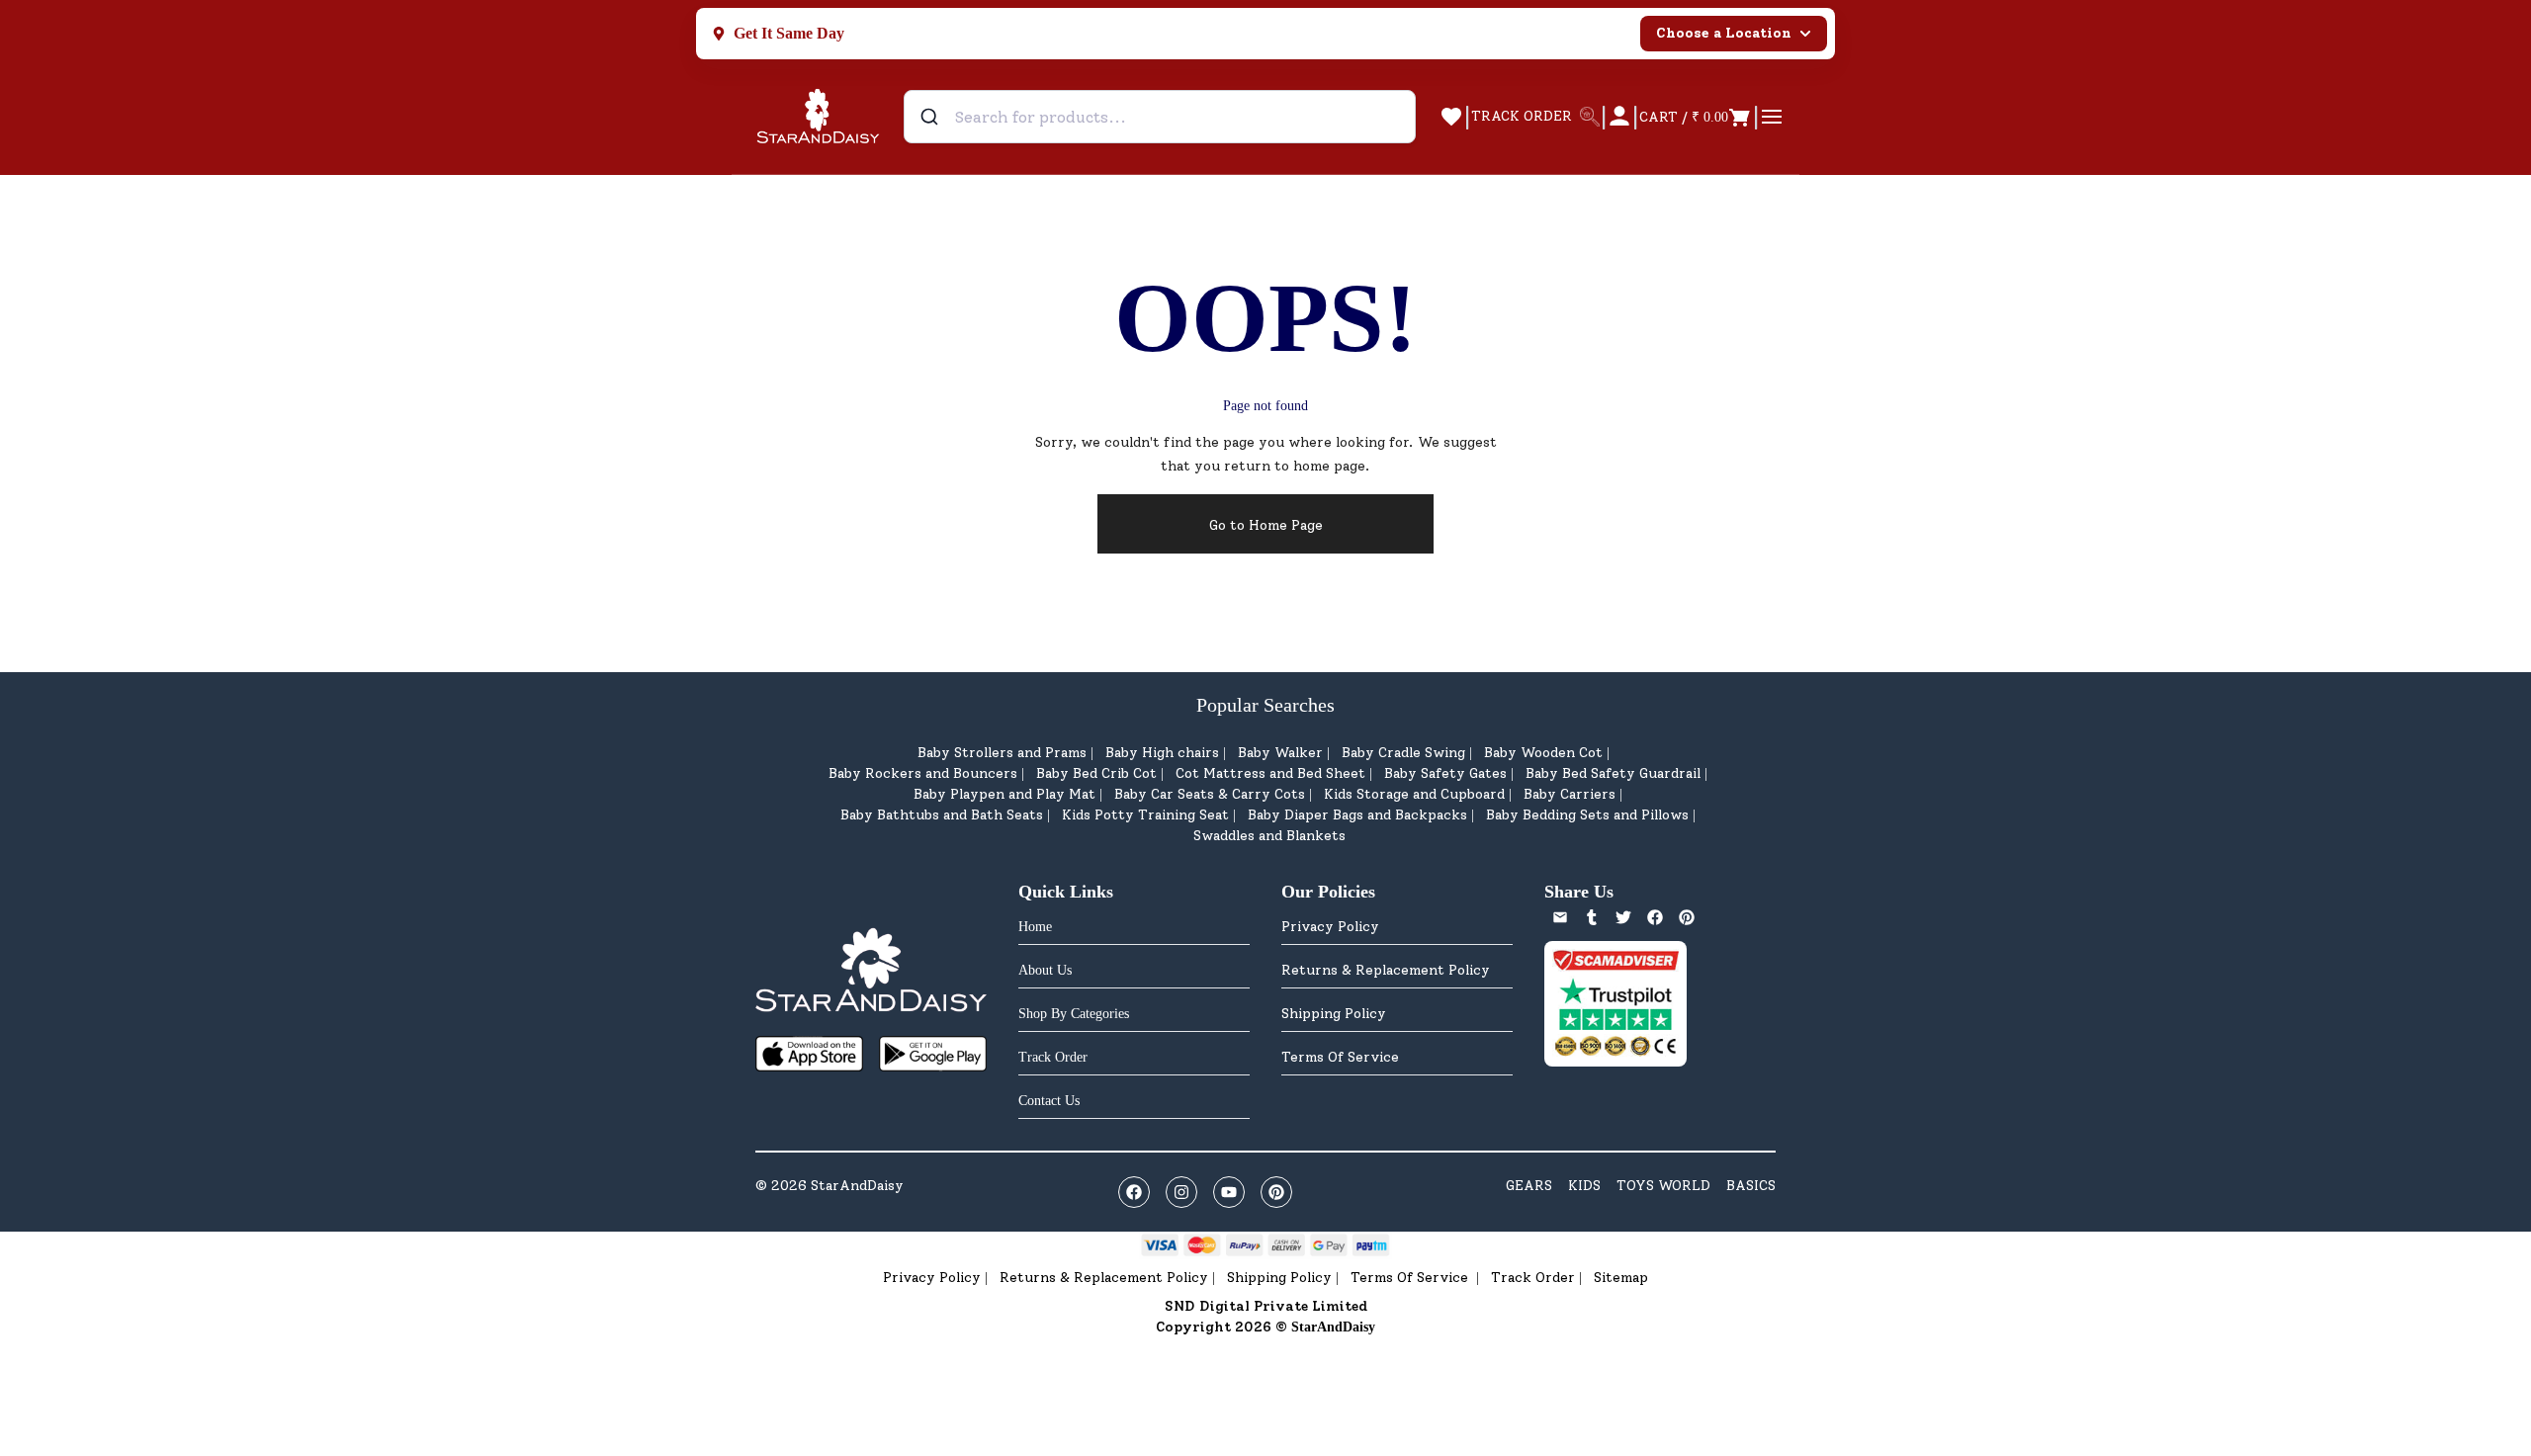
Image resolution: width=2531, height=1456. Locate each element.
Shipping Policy (1334, 1014)
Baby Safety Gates (1445, 773)
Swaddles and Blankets (1269, 836)
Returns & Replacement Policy (1386, 970)
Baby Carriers (1570, 794)
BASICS (1751, 1186)
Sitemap (1621, 1278)
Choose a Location (1724, 33)
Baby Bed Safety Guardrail (1613, 773)
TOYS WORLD (1663, 1186)
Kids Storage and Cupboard (1414, 794)
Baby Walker (1280, 753)
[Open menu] (1772, 117)
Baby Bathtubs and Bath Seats (942, 815)
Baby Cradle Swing (1403, 753)
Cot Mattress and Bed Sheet (1270, 773)
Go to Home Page (1266, 525)
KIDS (1584, 1186)
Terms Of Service (1340, 1057)
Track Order (1533, 1278)
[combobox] (1160, 117)
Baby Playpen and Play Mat (1004, 794)
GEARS (1529, 1186)
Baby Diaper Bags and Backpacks (1357, 815)
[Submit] (932, 117)
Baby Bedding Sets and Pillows (1587, 815)
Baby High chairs (1162, 753)
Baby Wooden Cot (1543, 753)
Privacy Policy (1330, 927)
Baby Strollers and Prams (1002, 753)
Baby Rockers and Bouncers (923, 773)
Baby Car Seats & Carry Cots (1210, 794)
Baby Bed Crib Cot (1096, 773)
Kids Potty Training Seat (1145, 815)
